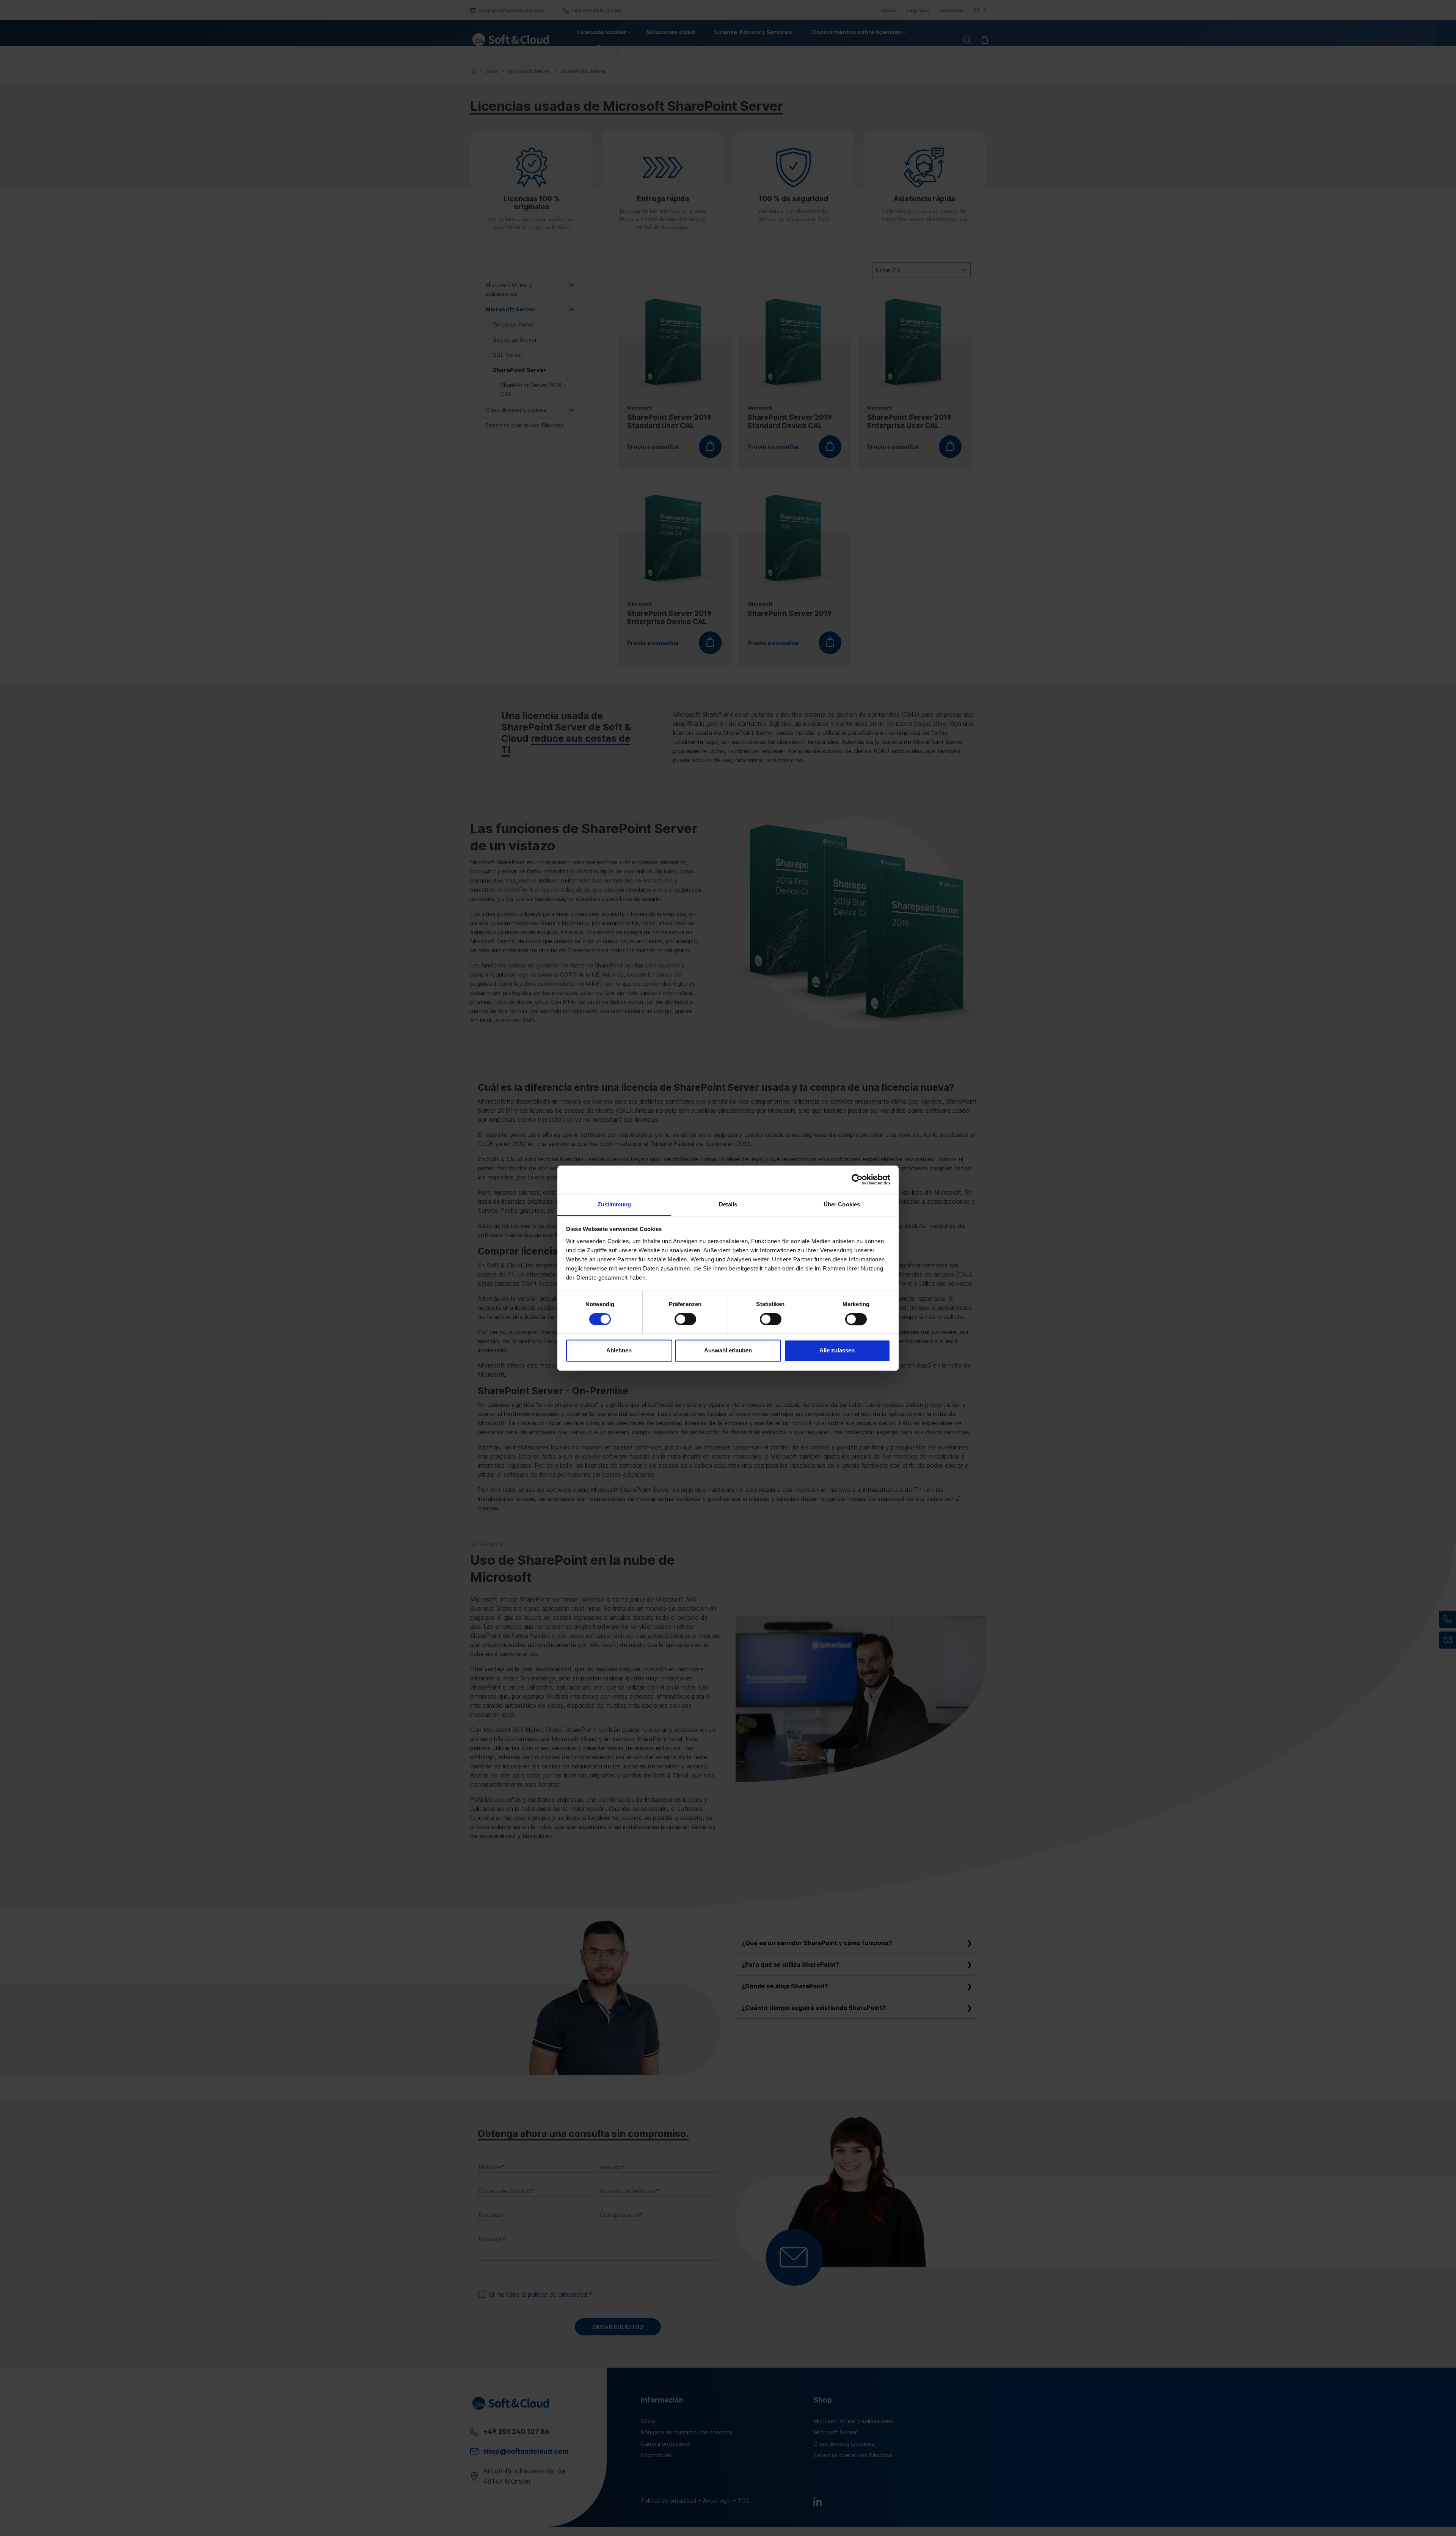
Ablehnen (619, 1351)
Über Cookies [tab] (842, 1204)
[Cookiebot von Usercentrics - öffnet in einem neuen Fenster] (857, 1179)
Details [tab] (728, 1204)
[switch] (685, 1319)
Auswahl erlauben (728, 1351)
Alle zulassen (837, 1351)
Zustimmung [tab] (614, 1204)
